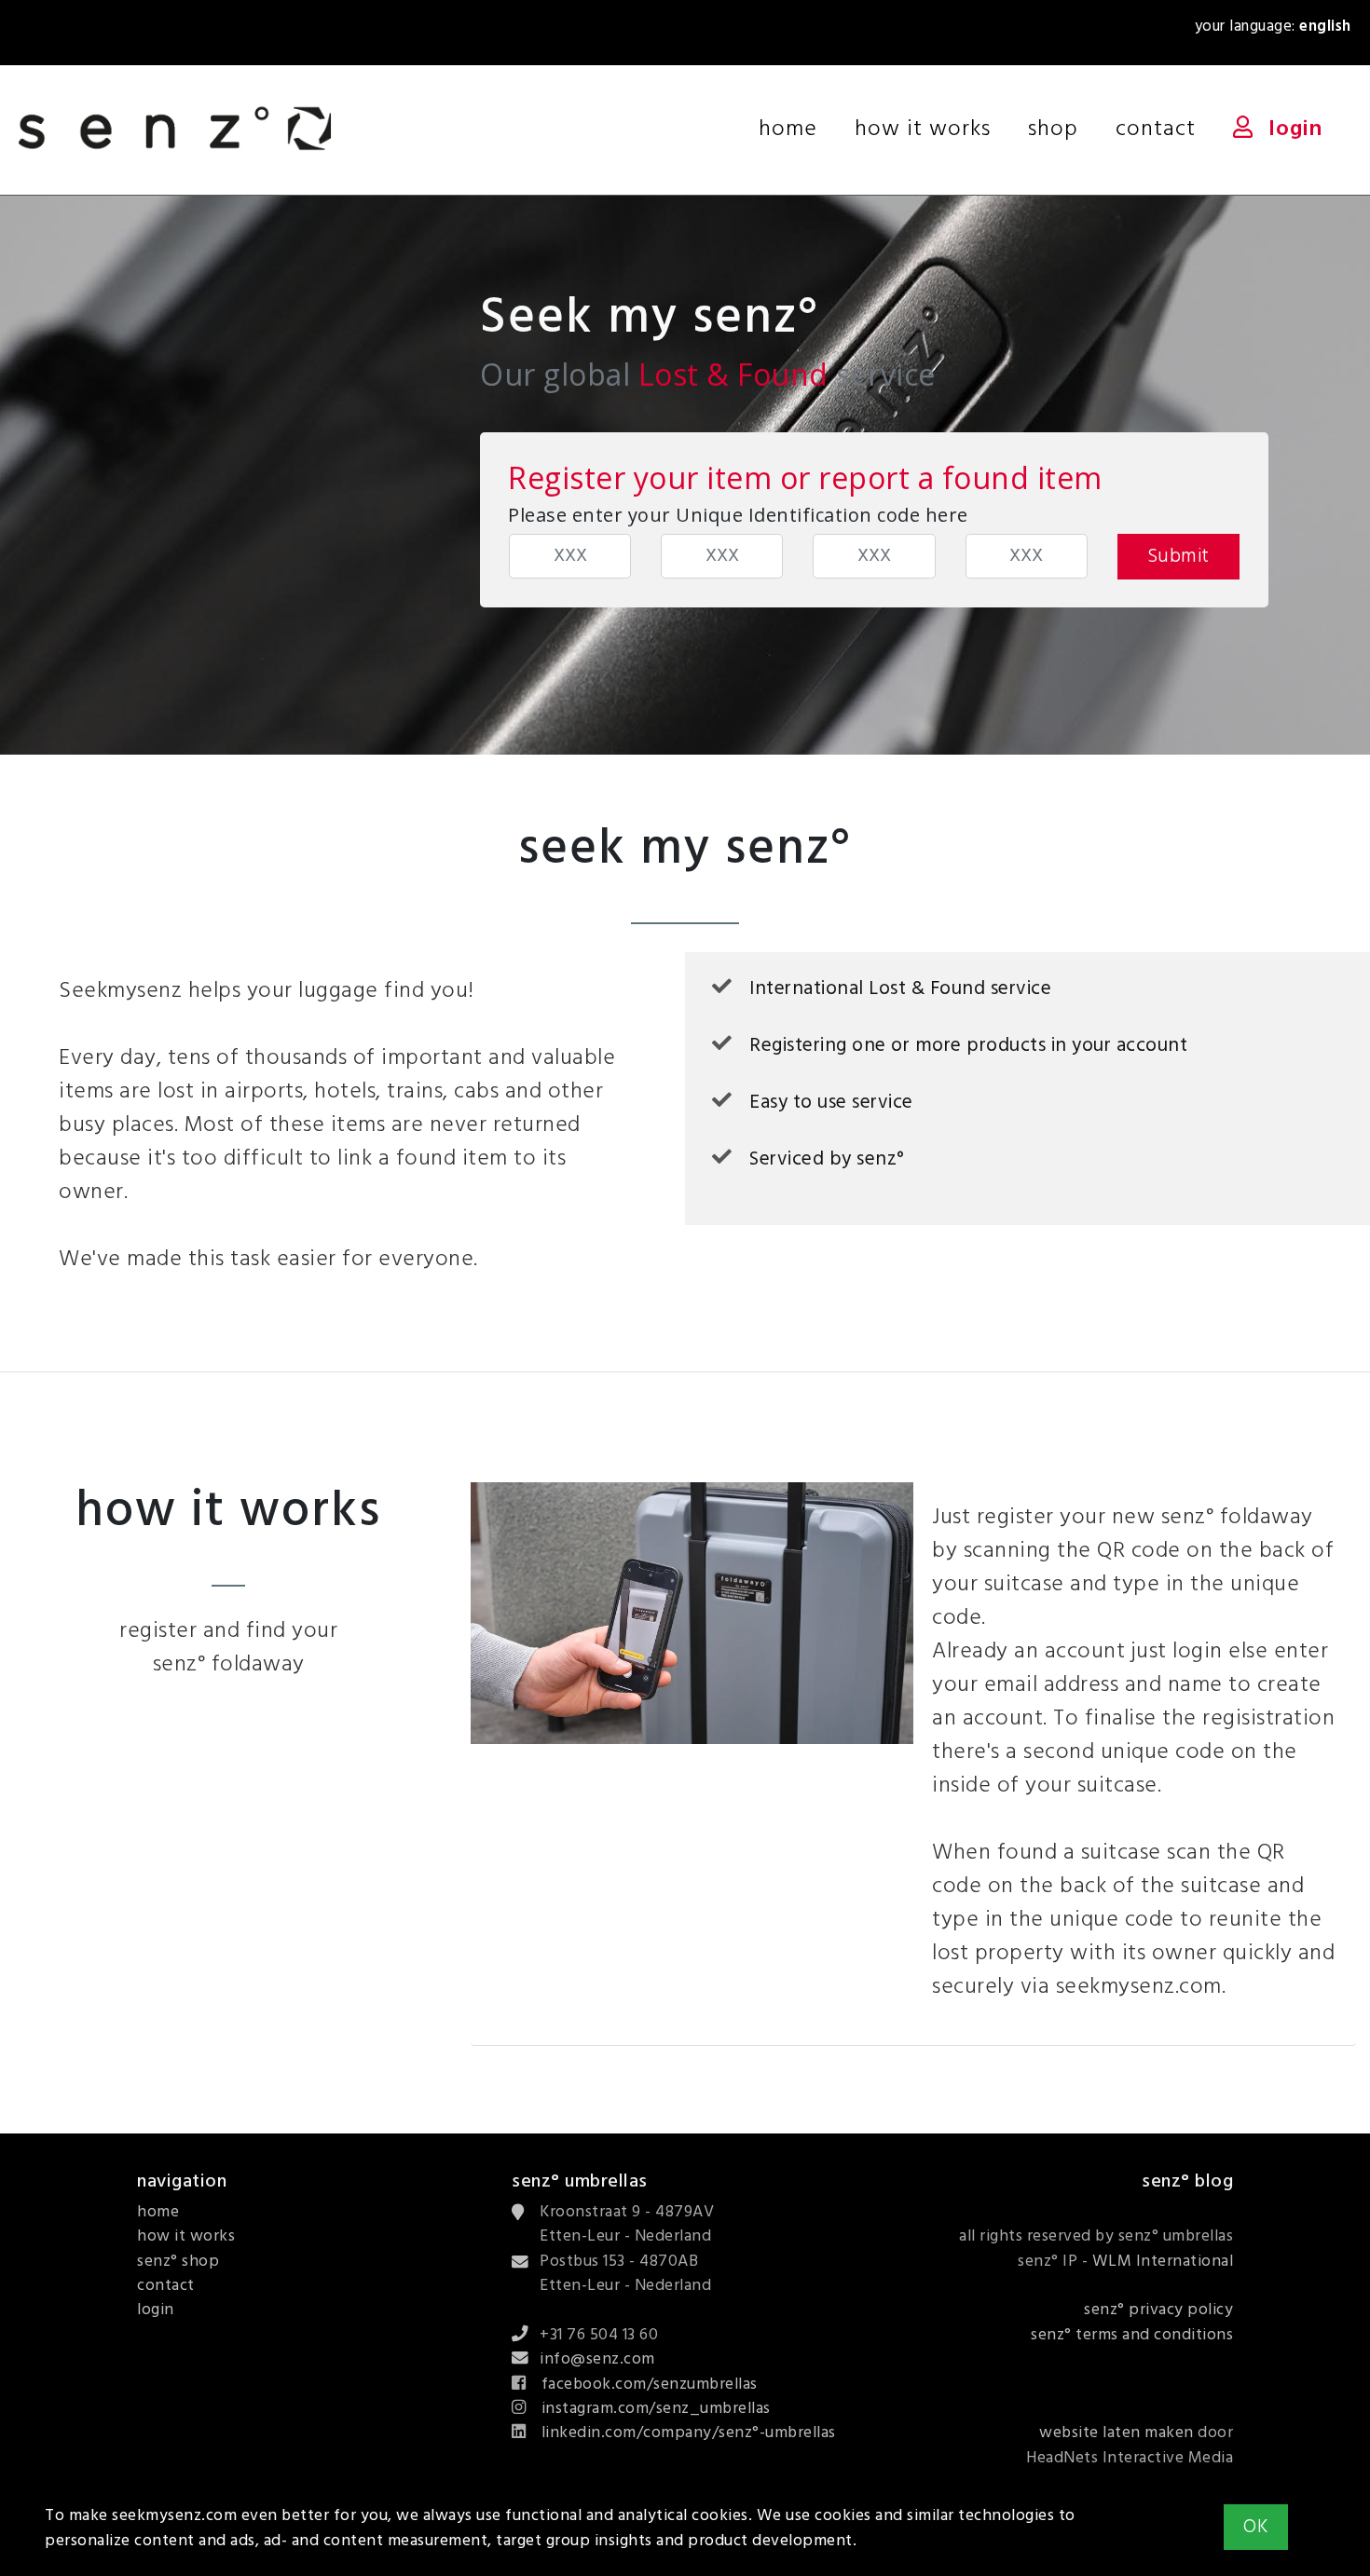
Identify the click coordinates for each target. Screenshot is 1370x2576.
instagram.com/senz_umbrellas (656, 2409)
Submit (1178, 557)
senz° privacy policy (1158, 2310)
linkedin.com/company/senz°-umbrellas (689, 2433)
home (797, 129)
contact (1156, 129)
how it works (923, 129)
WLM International (1163, 2262)
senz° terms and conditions (1132, 2335)
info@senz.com (597, 2359)
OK (1256, 2527)
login (1295, 129)
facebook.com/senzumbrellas (650, 2385)
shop (1053, 129)
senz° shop (178, 2262)
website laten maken (1117, 2433)
